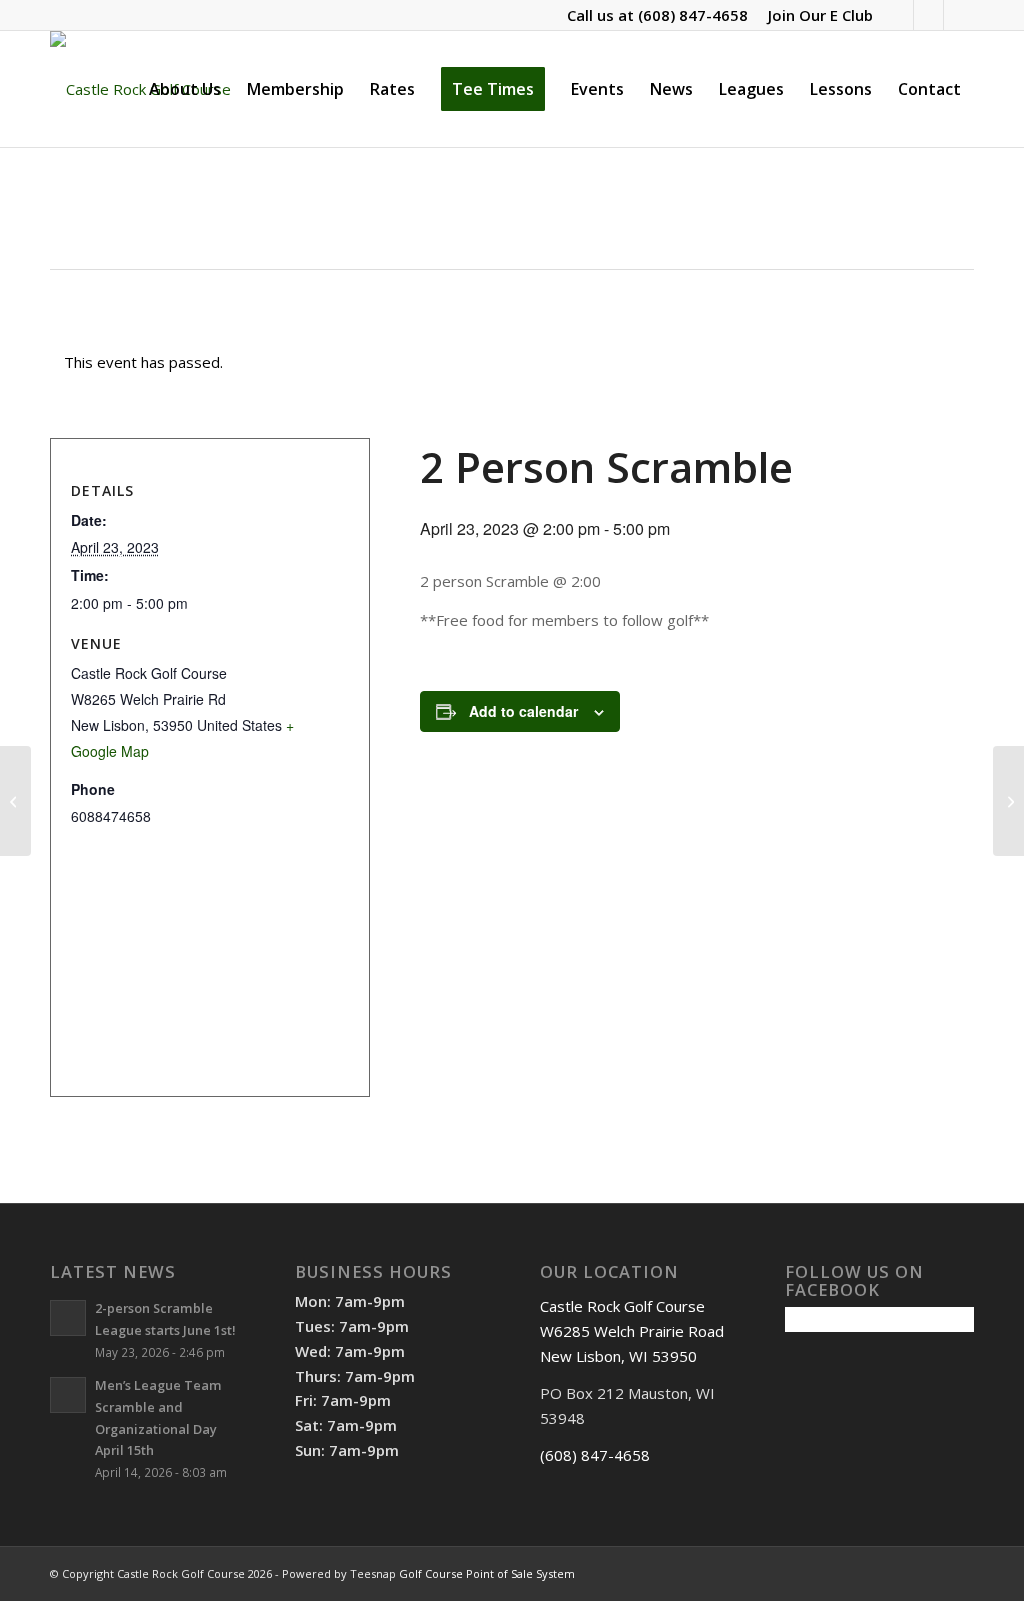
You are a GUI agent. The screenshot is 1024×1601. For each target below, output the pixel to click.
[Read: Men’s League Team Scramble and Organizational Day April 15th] (68, 1395)
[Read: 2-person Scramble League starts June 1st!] (68, 1318)
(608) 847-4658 (693, 15)
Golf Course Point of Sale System (487, 1573)
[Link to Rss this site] (928, 15)
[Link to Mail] (959, 15)
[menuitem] (815, 15)
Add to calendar (523, 711)
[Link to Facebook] (898, 15)
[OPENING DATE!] (15, 801)
